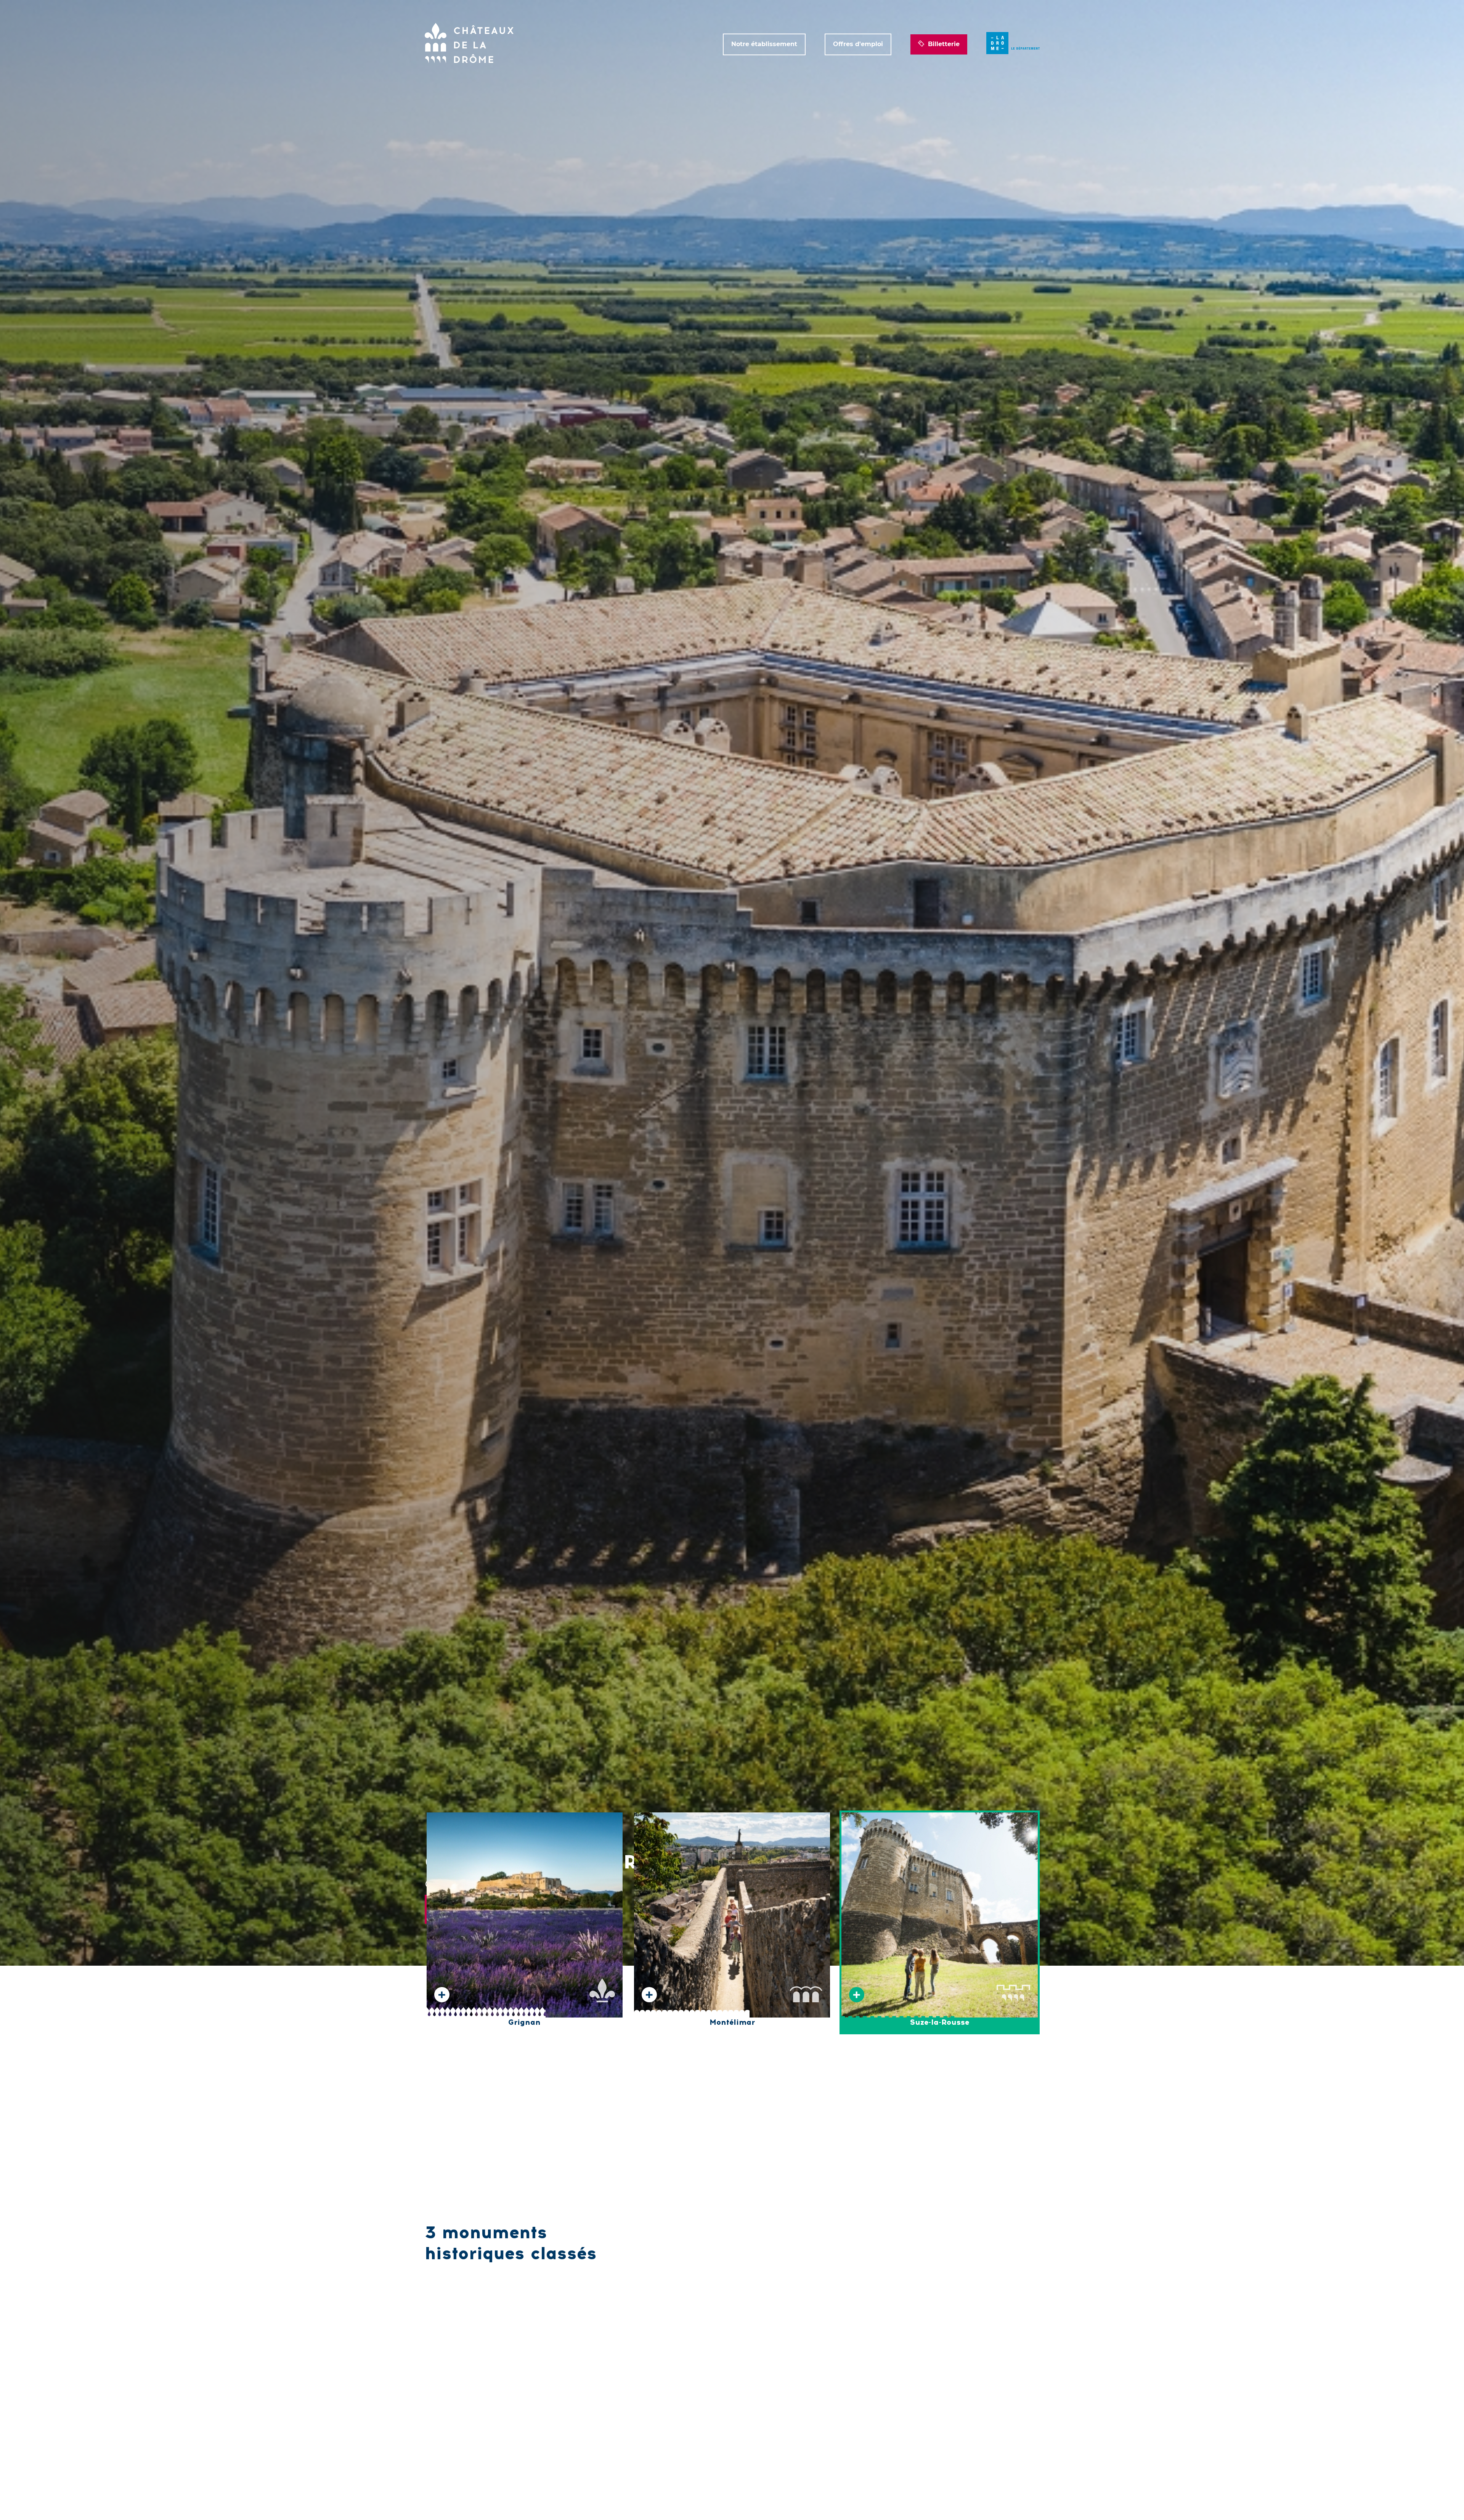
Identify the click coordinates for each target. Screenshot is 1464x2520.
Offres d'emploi (858, 44)
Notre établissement (764, 44)
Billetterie (944, 44)
